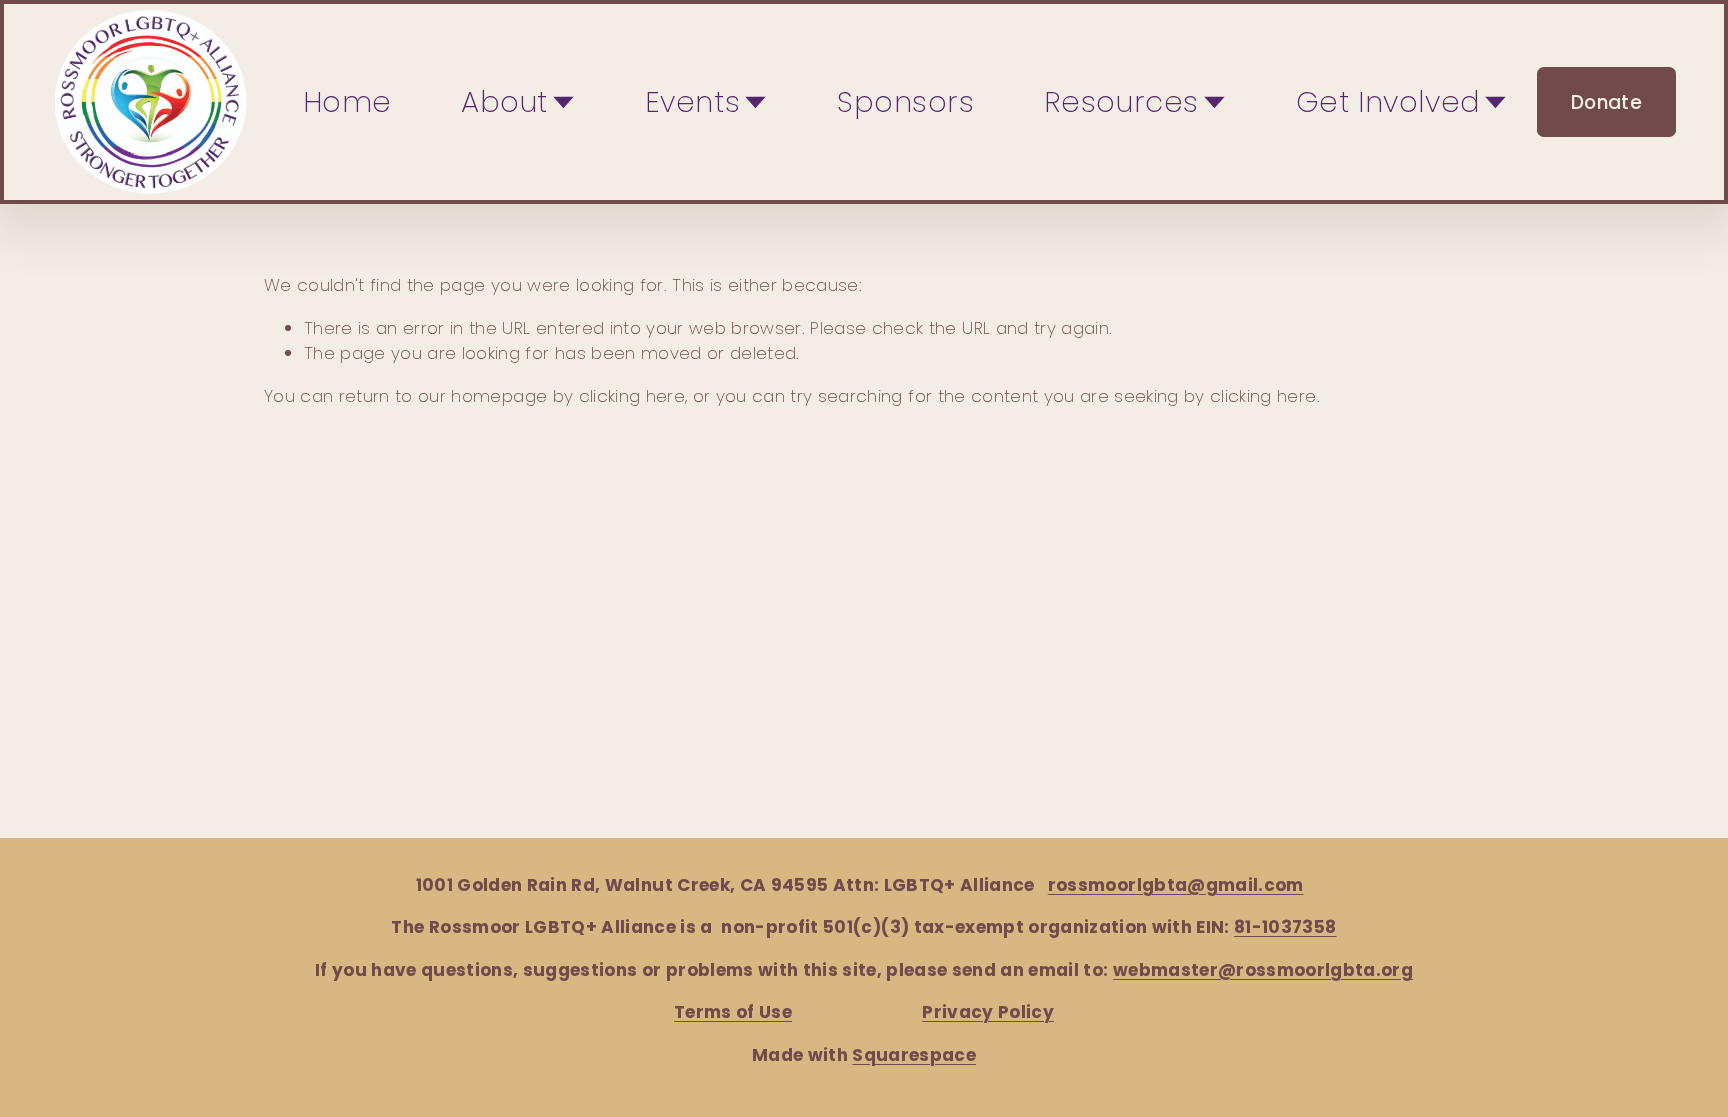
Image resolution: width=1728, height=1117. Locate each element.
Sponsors (906, 102)
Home (347, 102)
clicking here (632, 396)
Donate (1606, 102)
